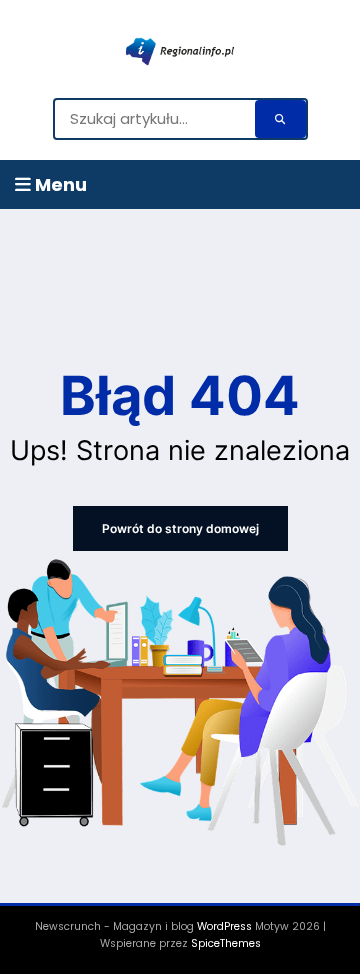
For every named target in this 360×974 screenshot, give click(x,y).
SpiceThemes (226, 943)
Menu (59, 184)
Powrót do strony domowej (180, 528)
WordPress (224, 926)
